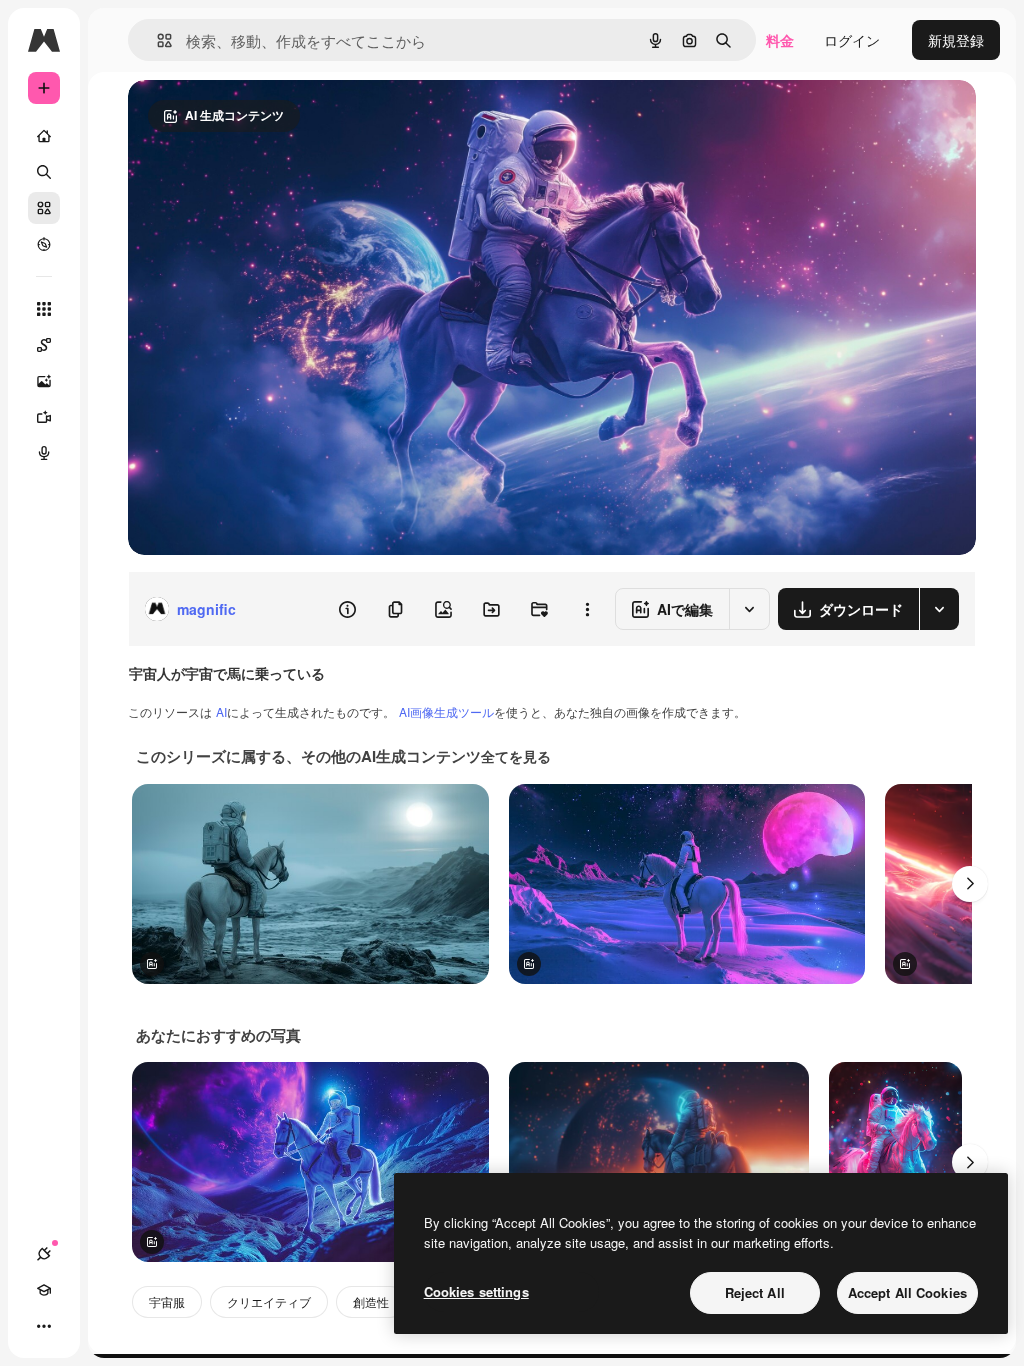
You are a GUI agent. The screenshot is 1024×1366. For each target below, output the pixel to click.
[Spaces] (44, 345)
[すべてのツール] (44, 309)
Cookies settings (476, 1291)
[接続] (44, 1254)
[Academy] (44, 1290)
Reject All (755, 1292)
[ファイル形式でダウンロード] (939, 609)
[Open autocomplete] (156, 40)
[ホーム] (44, 136)
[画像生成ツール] (44, 381)
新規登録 (956, 40)
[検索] (44, 172)
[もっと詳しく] (44, 244)
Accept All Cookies (907, 1292)
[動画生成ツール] (44, 417)
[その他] (44, 1326)
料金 (780, 40)
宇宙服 (167, 1301)
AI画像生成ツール (446, 711)
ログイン (852, 40)
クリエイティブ (269, 1301)
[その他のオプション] (587, 609)
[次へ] (970, 884)
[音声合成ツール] (44, 453)
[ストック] (44, 208)
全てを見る (516, 756)
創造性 (371, 1301)
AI (221, 711)
